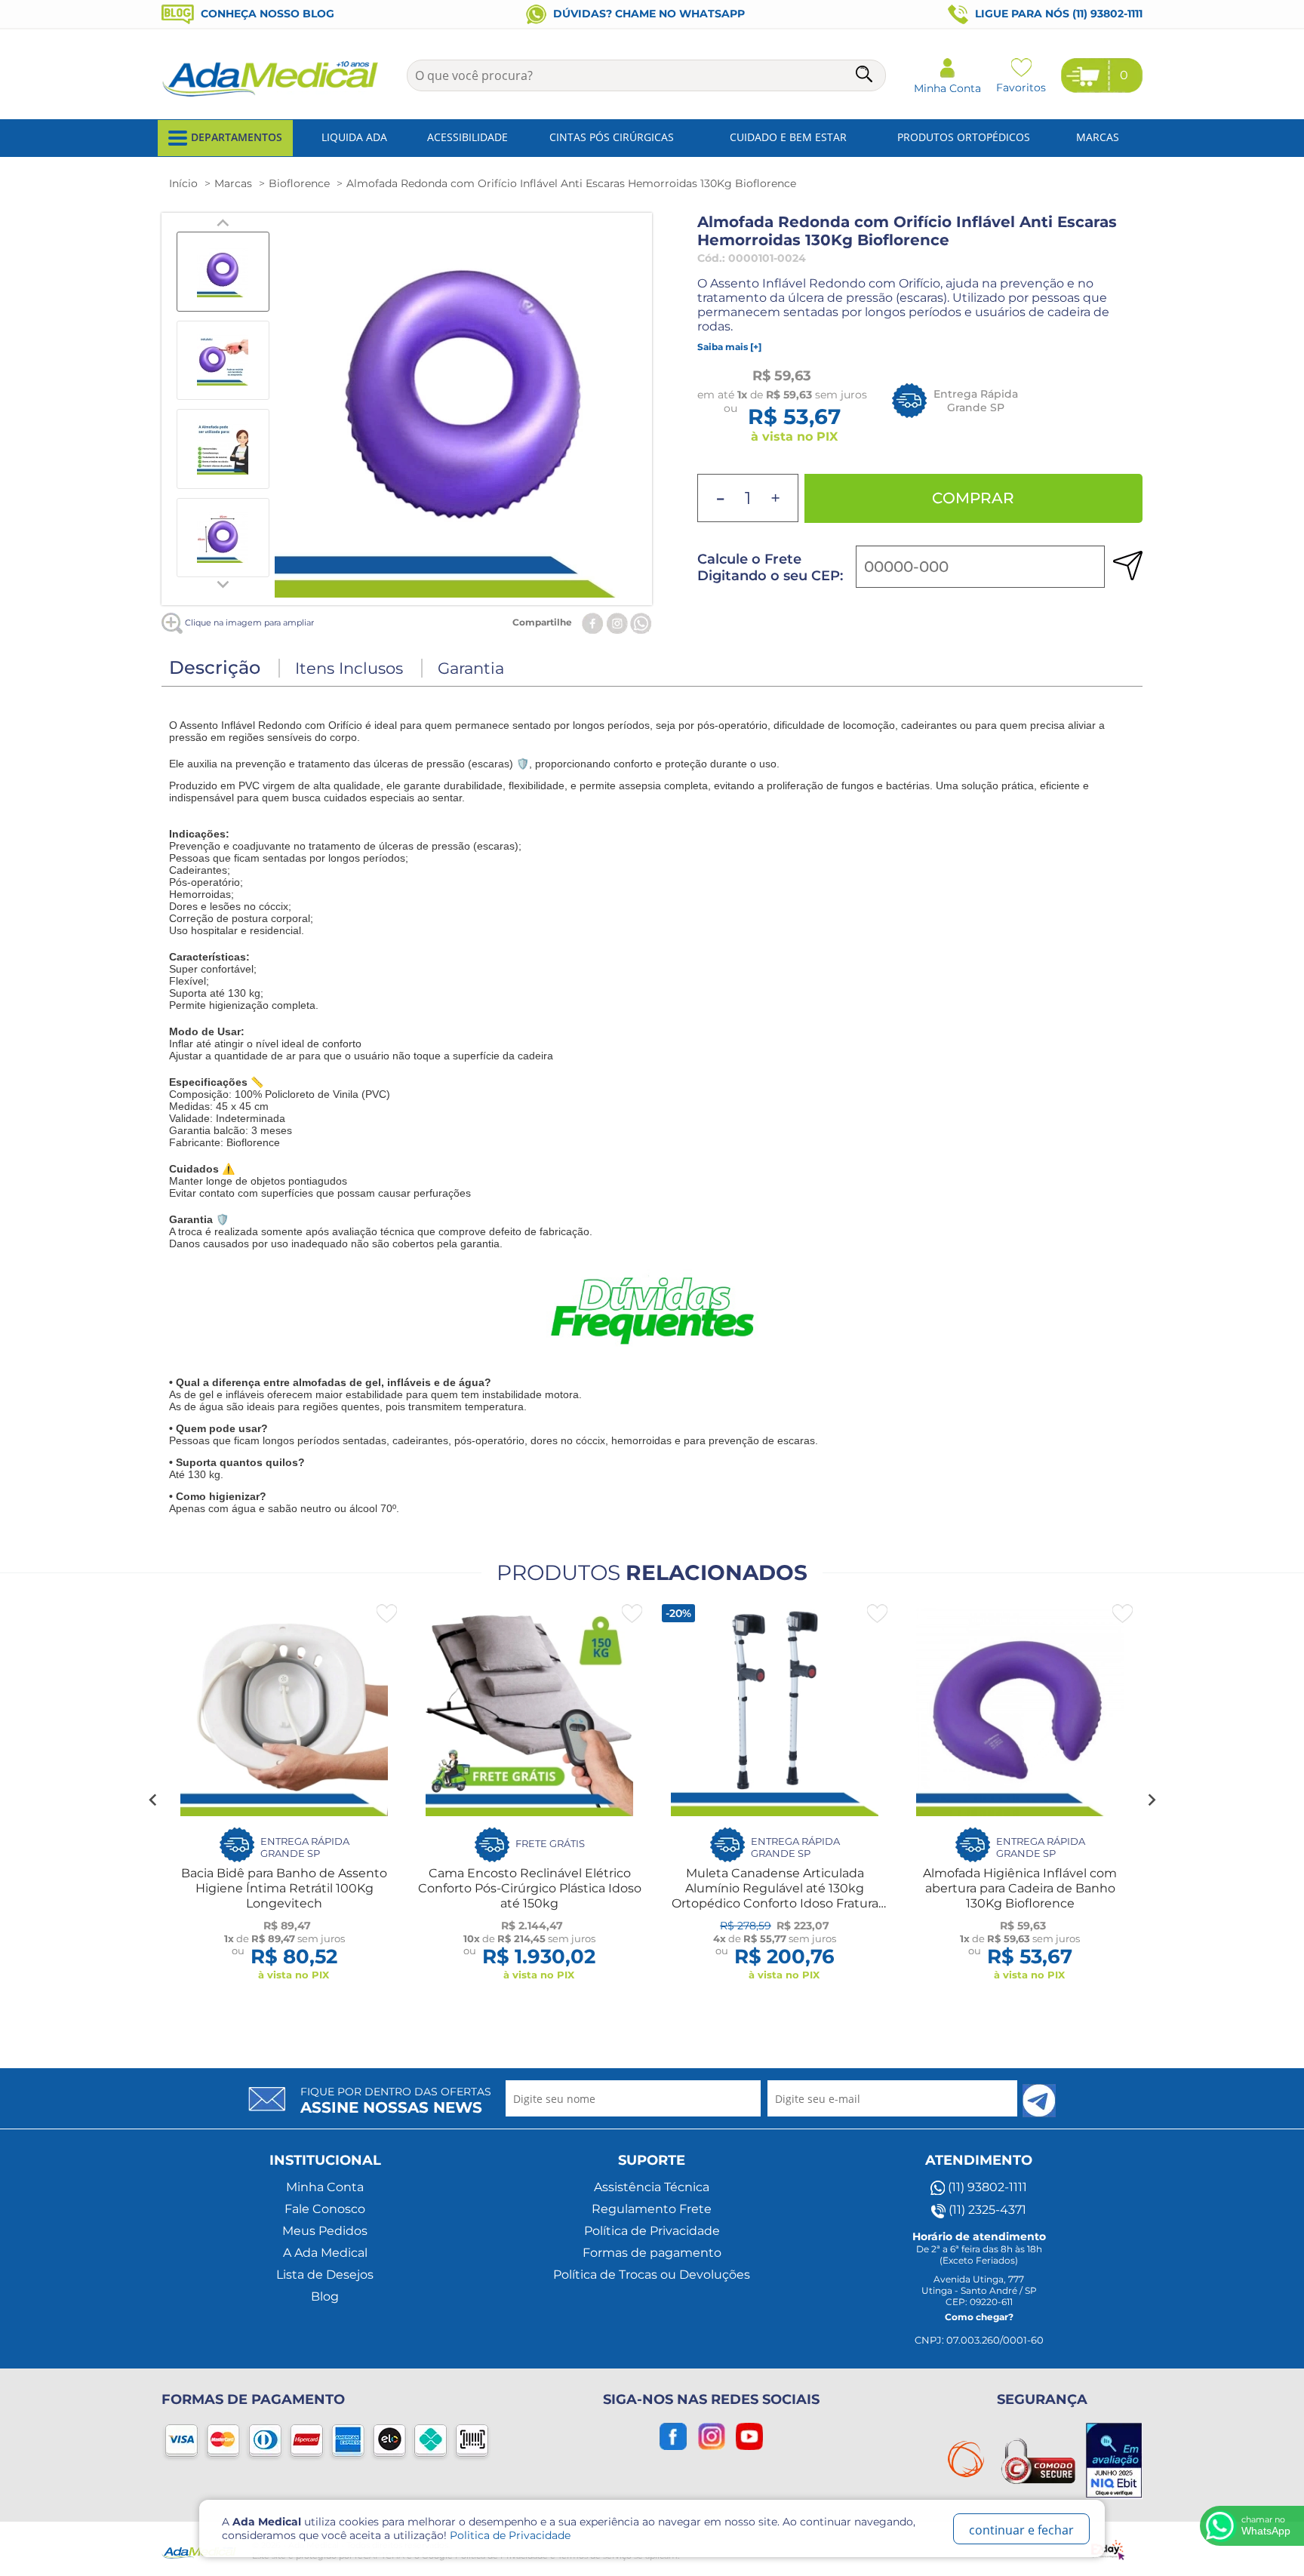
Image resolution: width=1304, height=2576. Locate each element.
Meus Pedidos (325, 2231)
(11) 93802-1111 (986, 2187)
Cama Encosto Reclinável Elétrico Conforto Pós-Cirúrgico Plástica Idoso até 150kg (530, 1888)
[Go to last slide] (153, 1800)
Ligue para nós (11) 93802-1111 (1057, 14)
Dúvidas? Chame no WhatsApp (647, 14)
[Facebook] (593, 622)
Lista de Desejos (325, 2275)
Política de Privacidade (652, 2231)
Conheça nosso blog (266, 14)
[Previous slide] (223, 223)
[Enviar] (1039, 2101)
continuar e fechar (1021, 2530)
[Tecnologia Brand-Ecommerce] (1110, 2549)
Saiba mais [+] (729, 347)
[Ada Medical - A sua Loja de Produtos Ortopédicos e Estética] (271, 95)
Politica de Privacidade (510, 2535)
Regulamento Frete (652, 2209)
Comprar (973, 498)
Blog (325, 2296)
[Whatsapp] (641, 622)
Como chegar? (979, 2317)
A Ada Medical (325, 2253)
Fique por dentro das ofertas (396, 2101)
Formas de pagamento (652, 2253)
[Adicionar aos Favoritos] (387, 1614)
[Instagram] (617, 622)
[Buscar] (866, 77)
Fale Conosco (325, 2209)
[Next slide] (223, 583)
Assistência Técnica (652, 2187)
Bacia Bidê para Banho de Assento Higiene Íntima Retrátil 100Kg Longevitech (284, 1888)
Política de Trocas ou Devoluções (652, 2275)
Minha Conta (325, 2187)
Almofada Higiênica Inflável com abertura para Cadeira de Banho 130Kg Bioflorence (1020, 1888)
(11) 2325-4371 (986, 2210)
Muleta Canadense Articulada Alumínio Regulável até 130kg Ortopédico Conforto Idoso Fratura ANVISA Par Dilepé (775, 1896)
